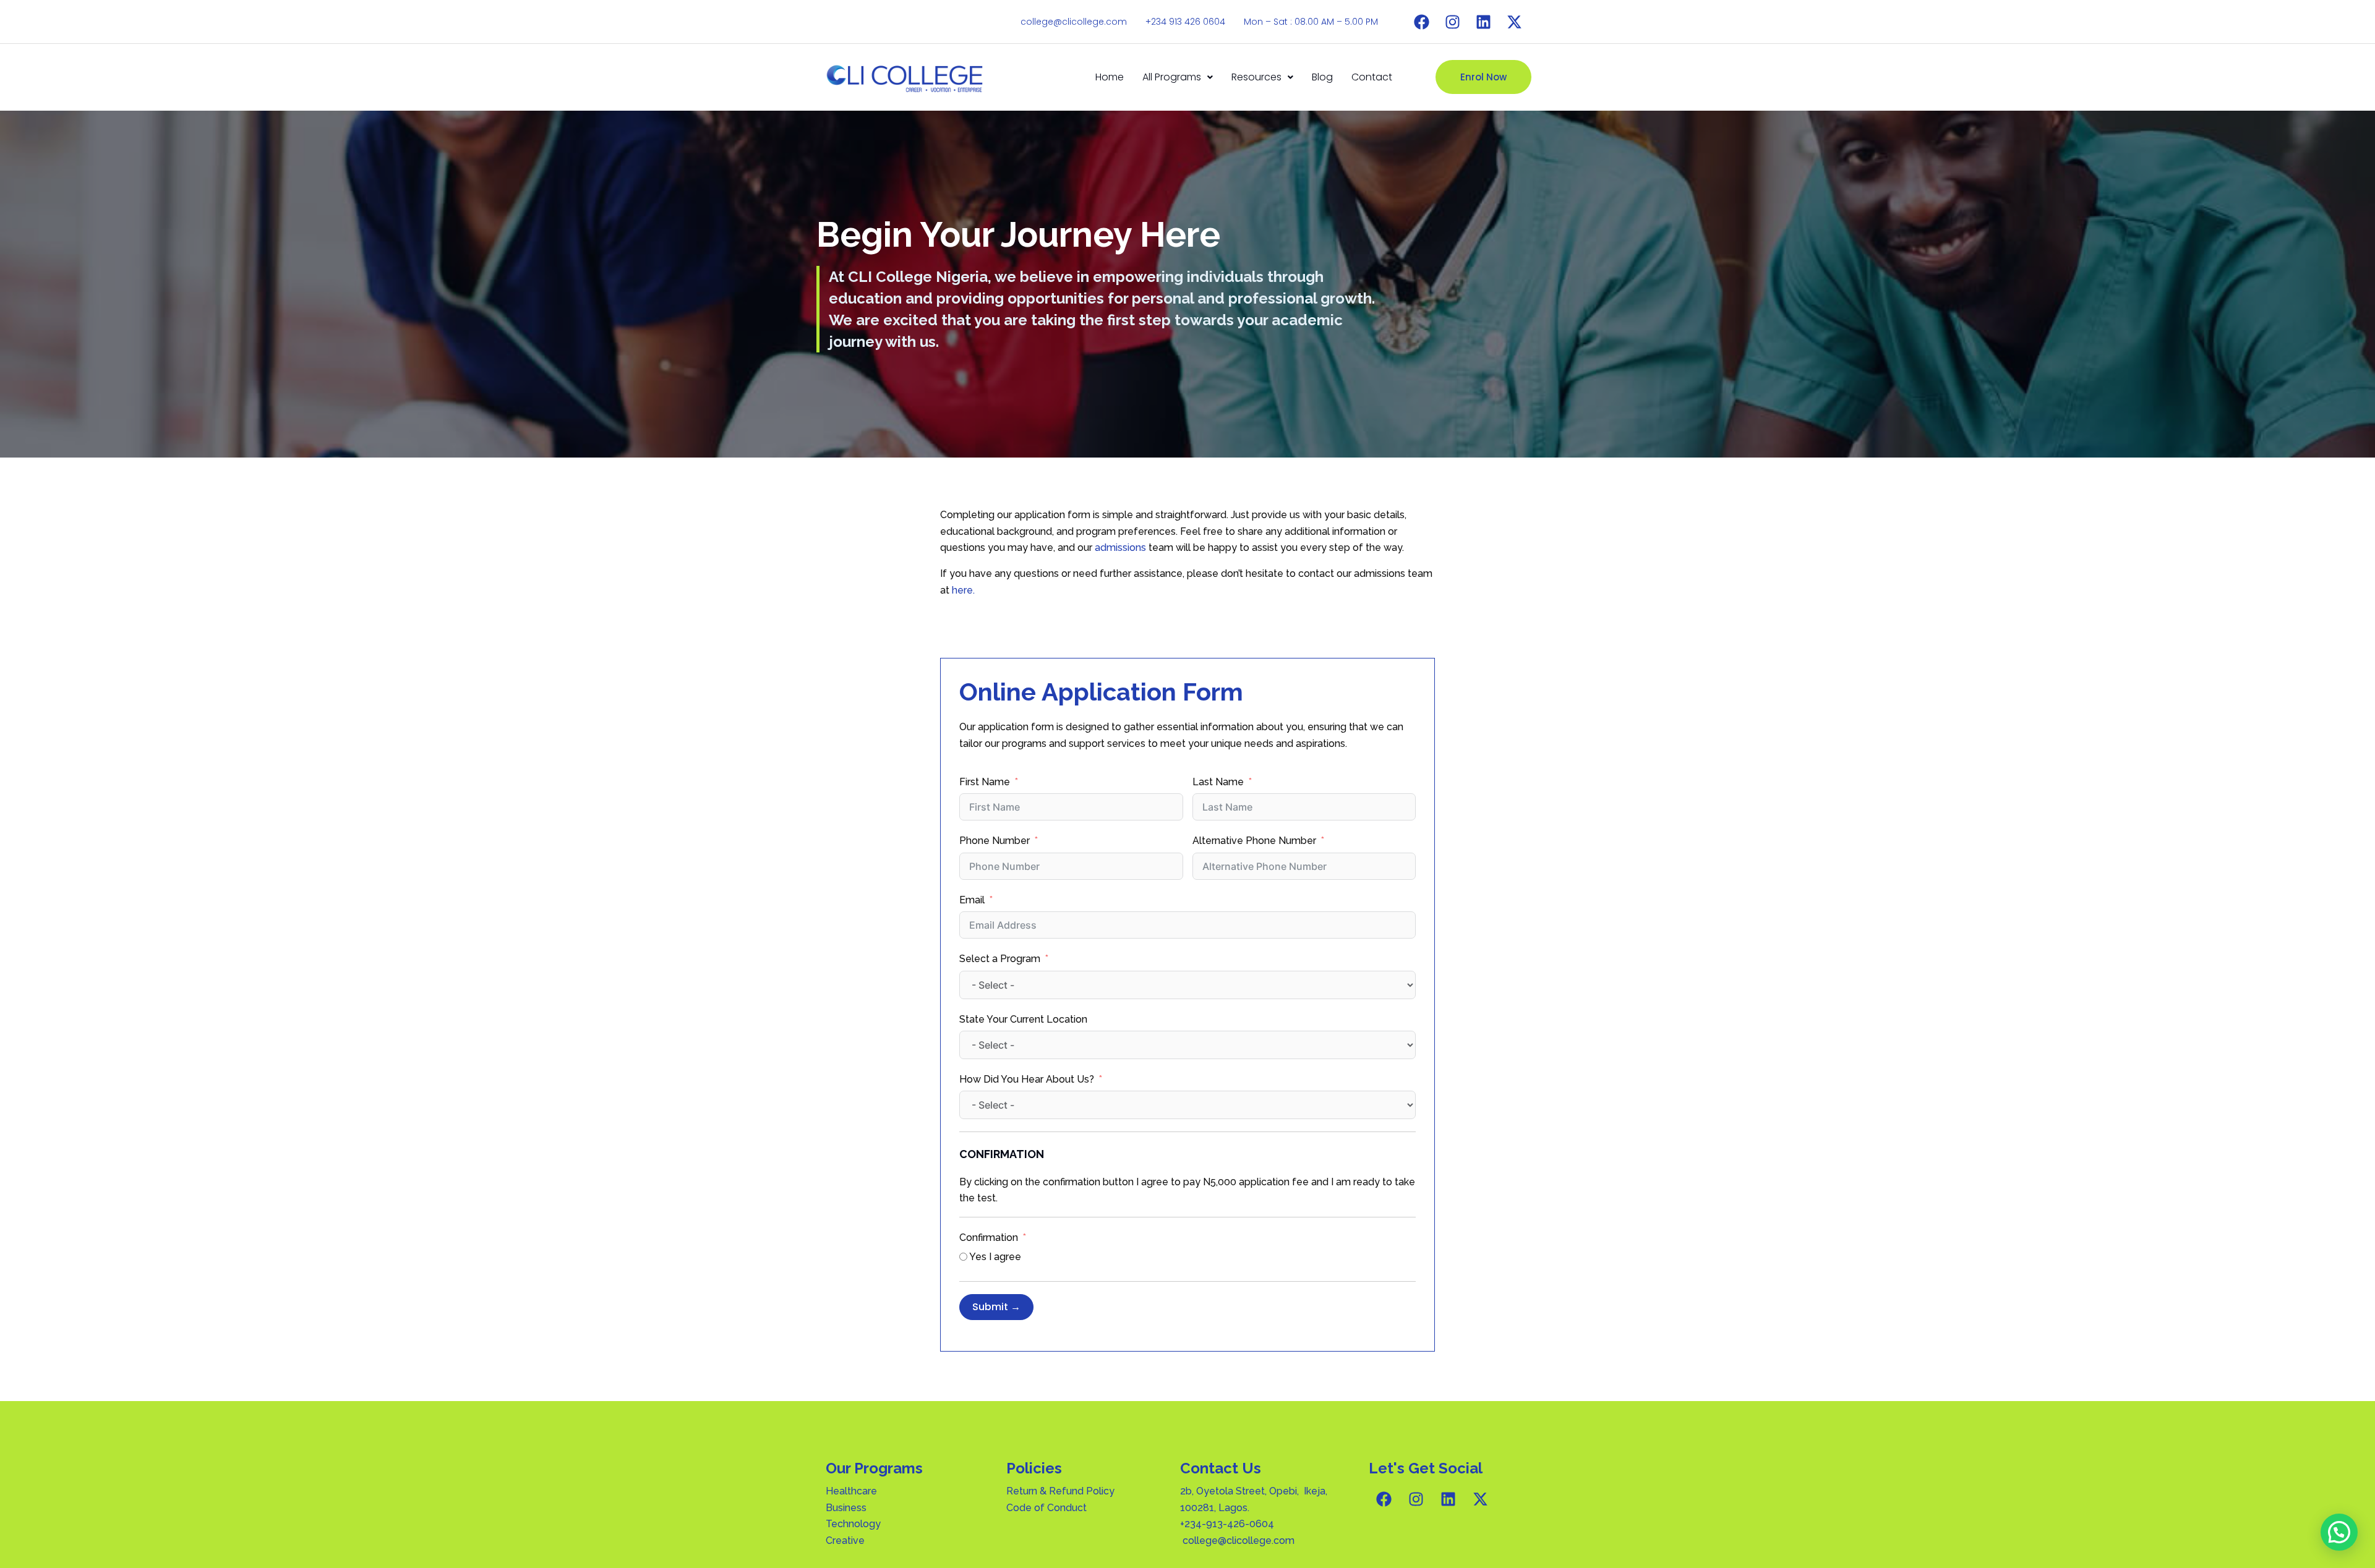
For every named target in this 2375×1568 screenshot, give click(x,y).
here (962, 590)
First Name (985, 782)
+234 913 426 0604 (1185, 22)
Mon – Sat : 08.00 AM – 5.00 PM (1311, 22)
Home (1110, 77)
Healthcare (853, 1491)
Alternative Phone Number (1254, 841)
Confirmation (989, 1238)
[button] (1178, 77)
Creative (845, 1540)
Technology (853, 1524)
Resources (1256, 77)
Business (846, 1508)
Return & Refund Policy (1060, 1491)
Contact (1372, 77)
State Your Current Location (1023, 1019)
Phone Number (995, 841)
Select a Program (1000, 959)
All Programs (1172, 77)
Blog (1322, 77)
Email (972, 900)
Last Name (1218, 782)
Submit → (996, 1307)
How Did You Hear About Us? (1027, 1079)
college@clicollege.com (1074, 22)
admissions (1120, 548)
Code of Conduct (1046, 1508)
